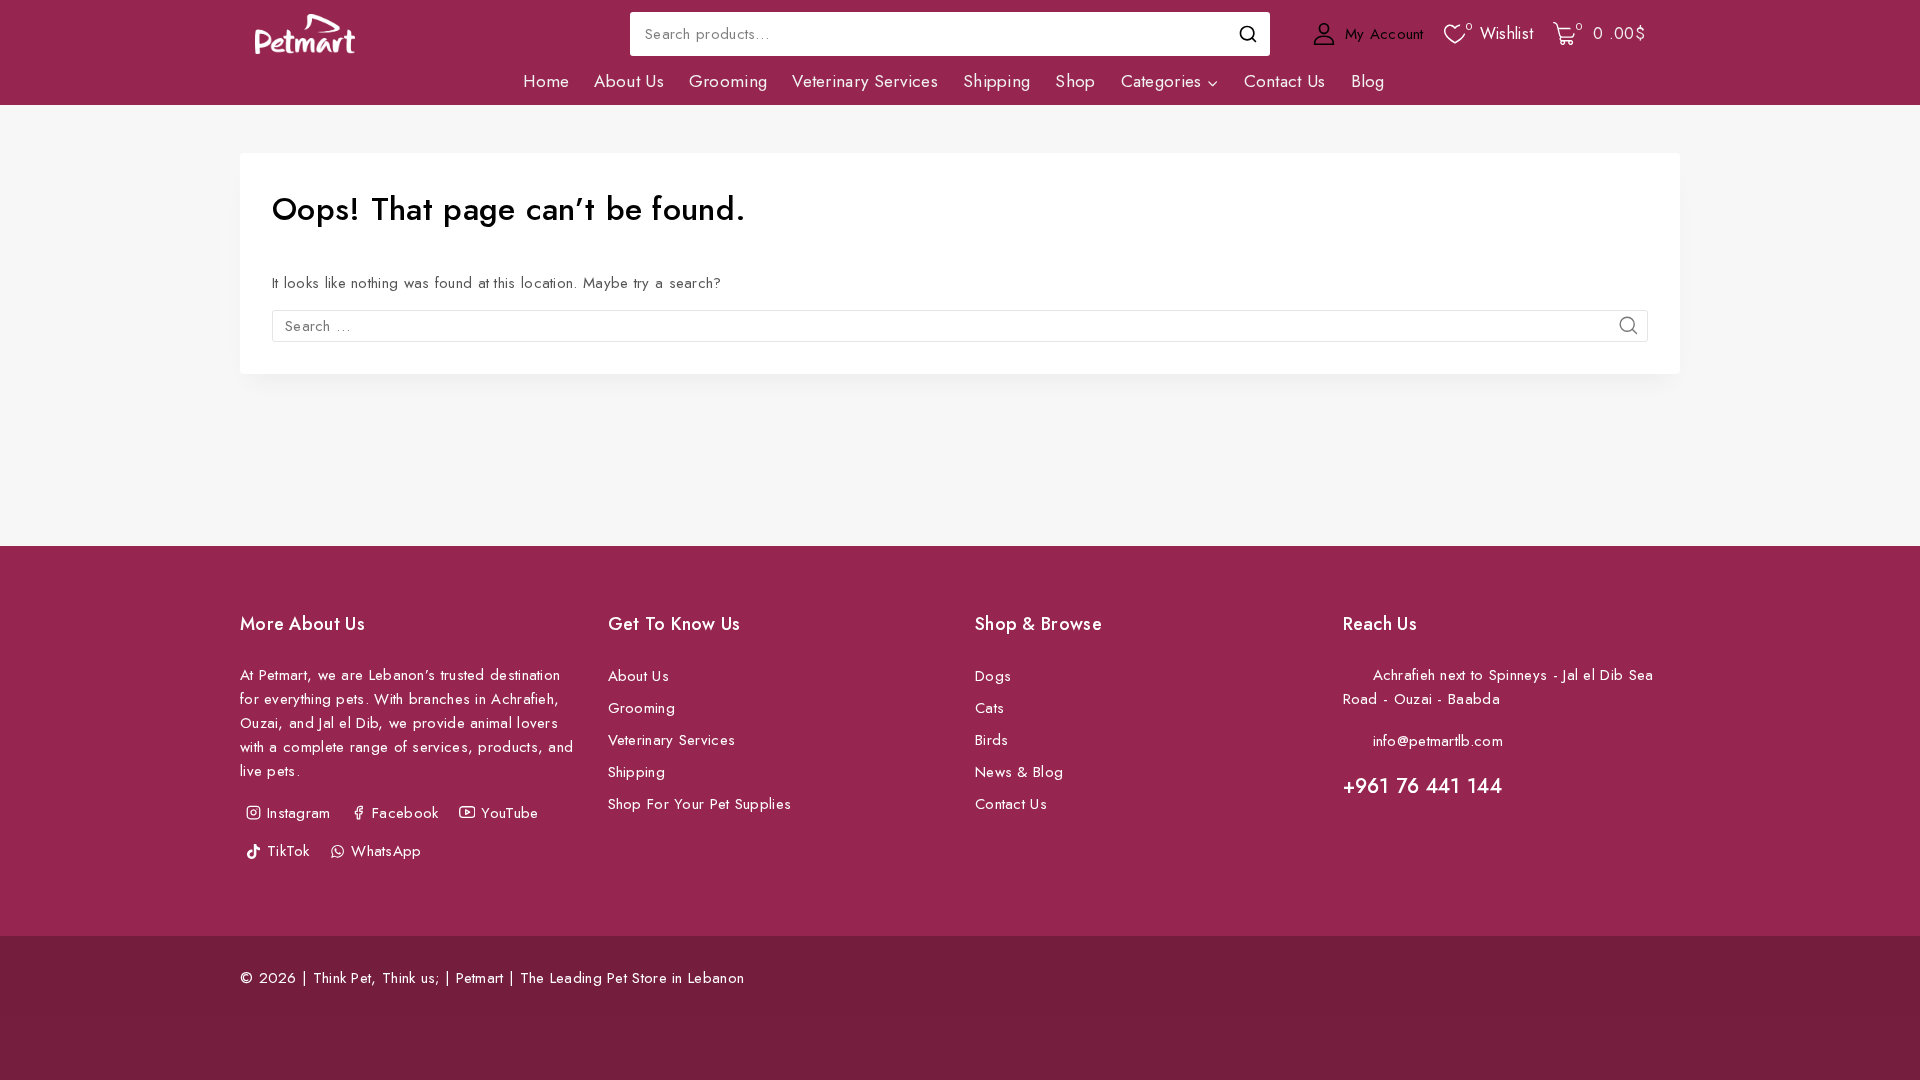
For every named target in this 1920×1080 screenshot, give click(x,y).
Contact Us (1285, 81)
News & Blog (1019, 772)
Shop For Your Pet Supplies (700, 804)
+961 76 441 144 (1423, 786)
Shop (1075, 81)
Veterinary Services (865, 81)
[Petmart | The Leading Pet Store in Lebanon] (305, 34)
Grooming (728, 81)
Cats (989, 708)
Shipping (996, 81)
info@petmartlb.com (1438, 741)
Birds (992, 740)
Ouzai (1413, 699)
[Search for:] (960, 326)
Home (546, 81)
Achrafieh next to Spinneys (1460, 675)
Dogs (993, 676)
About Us (628, 81)
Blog (1368, 81)
